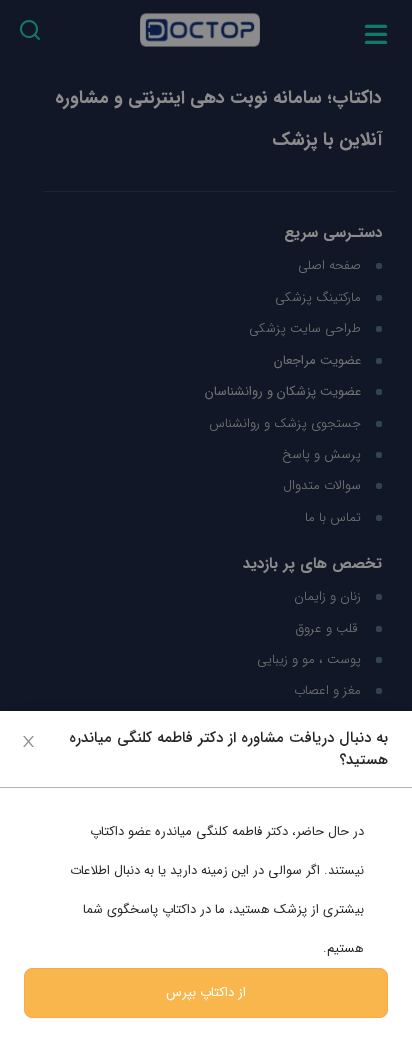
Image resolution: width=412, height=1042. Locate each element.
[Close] (28, 740)
